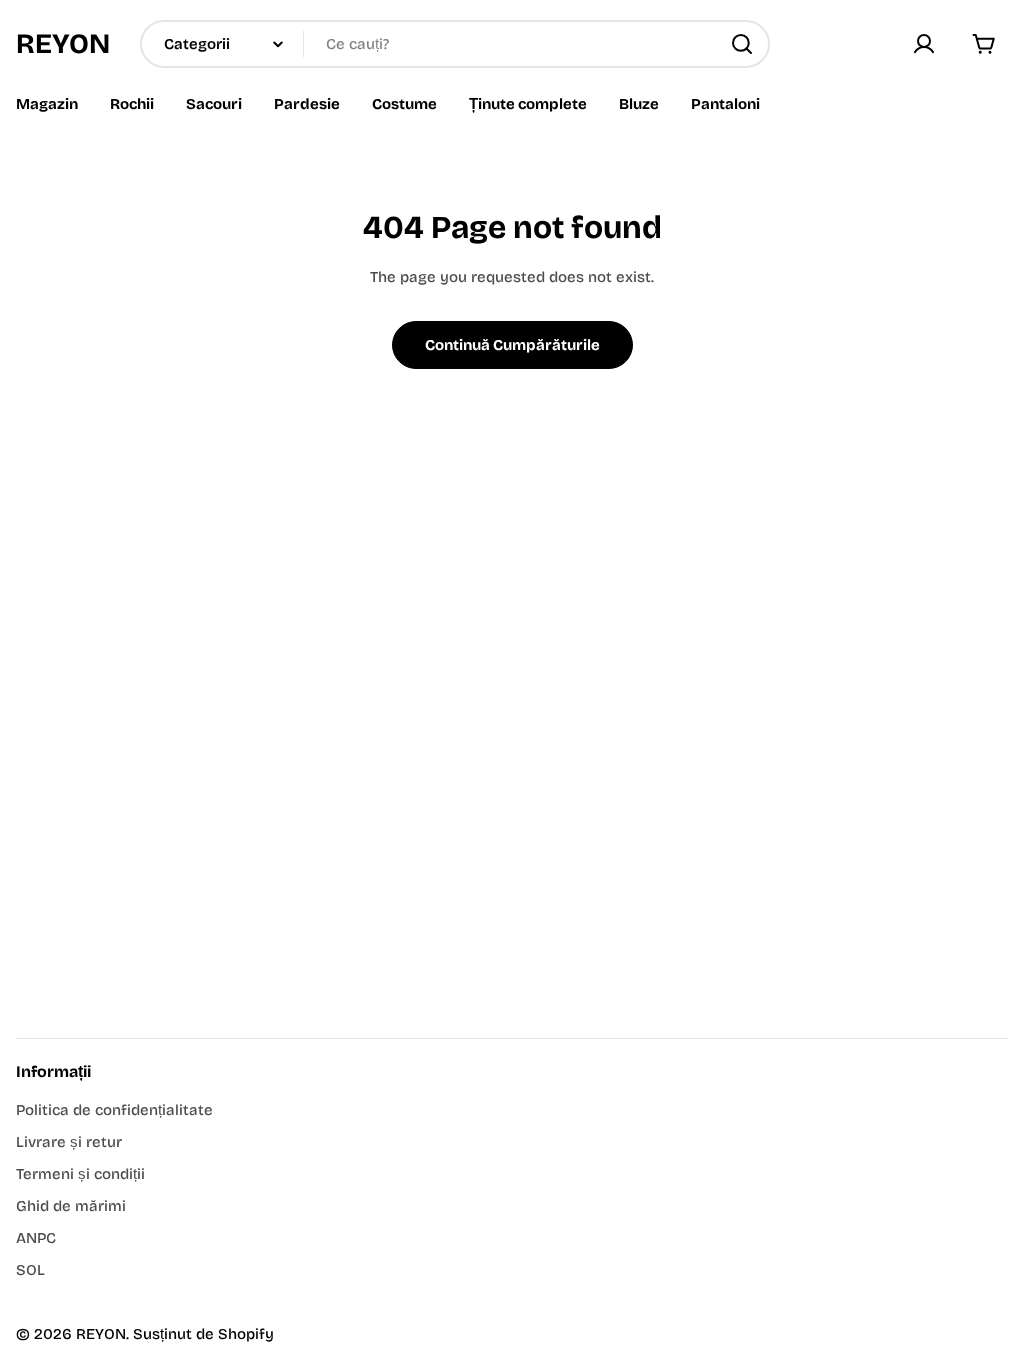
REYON (63, 44)
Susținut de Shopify (203, 1334)
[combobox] (455, 44)
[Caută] (742, 44)
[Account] (924, 44)
